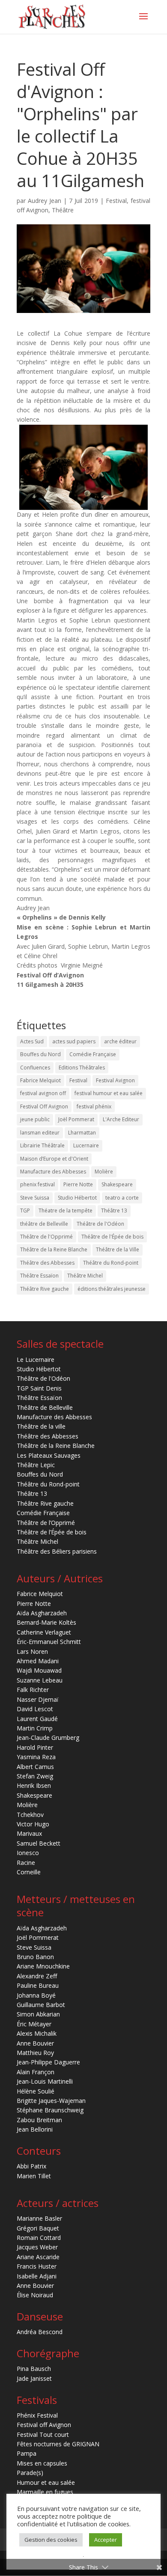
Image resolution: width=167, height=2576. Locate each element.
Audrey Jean (45, 201)
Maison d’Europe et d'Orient (54, 1159)
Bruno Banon (35, 1957)
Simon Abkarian (38, 2014)
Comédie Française (93, 1054)
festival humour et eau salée (109, 1093)
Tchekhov (30, 1815)
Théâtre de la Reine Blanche (54, 1249)
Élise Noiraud (35, 2295)
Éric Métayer (34, 2024)
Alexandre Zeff (37, 1976)
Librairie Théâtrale (42, 1145)
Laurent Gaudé (37, 1719)
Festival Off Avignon (44, 1106)
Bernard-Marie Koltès (46, 1622)
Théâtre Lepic (36, 1465)
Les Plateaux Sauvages (49, 1455)
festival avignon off (43, 1093)
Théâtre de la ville (41, 1426)
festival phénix (94, 1106)
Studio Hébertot (77, 1198)
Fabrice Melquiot (40, 1080)
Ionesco (28, 1853)
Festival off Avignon (44, 2425)
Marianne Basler (39, 2218)
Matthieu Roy (35, 2053)
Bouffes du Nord (40, 1054)
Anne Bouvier (35, 2043)
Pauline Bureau (38, 1985)
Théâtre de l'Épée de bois (112, 1237)
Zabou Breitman (39, 2120)
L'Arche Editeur (121, 1119)
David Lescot (35, 1709)
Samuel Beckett (39, 1843)
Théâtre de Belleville (45, 1407)
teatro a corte (122, 1198)
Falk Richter (33, 1690)
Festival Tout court (43, 2435)
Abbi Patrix (31, 2166)
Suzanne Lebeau (40, 1680)
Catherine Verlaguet (44, 1632)
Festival (116, 201)
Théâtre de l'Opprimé (46, 1237)
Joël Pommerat (76, 1119)
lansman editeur (40, 1133)
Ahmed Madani (38, 1661)
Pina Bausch (34, 2369)
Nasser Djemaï (38, 1699)
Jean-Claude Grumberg (48, 1738)
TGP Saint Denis (39, 1388)
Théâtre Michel (85, 1276)
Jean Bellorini (35, 2129)
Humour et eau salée (46, 2482)
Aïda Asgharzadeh (42, 1613)
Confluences (35, 1068)
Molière (104, 1172)
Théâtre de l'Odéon (100, 1224)
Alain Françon (36, 2072)
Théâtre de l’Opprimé (46, 1523)
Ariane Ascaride (38, 2257)
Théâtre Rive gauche (45, 1289)
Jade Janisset (34, 2378)
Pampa (27, 2453)
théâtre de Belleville (44, 1224)
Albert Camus (35, 1767)
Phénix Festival (37, 2415)
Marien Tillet (34, 2176)
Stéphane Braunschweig (50, 2110)
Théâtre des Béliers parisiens (57, 1551)
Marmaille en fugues (45, 2492)
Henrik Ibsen (34, 1785)
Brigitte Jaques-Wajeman (51, 2101)
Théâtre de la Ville (118, 1249)
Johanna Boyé (36, 1995)
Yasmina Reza (36, 1757)
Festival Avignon (115, 1080)
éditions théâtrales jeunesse (112, 1289)
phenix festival (37, 1184)
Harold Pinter (35, 1747)
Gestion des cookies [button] (51, 2540)
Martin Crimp (35, 1728)
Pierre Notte (78, 1184)
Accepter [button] (106, 2540)
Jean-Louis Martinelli (45, 2081)
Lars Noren (32, 1651)
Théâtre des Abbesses (47, 1263)
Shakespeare (117, 1184)
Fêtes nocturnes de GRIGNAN (58, 2444)
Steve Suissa (35, 1198)
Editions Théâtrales (82, 1068)
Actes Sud (32, 1041)
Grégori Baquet (38, 2228)
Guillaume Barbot (41, 2005)
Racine (26, 1863)
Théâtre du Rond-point (111, 1263)
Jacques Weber (37, 2247)
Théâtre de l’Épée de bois (52, 1532)
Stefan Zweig (35, 1776)
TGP (25, 1211)
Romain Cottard (39, 2238)
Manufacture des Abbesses (53, 1172)
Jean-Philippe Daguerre (48, 2062)
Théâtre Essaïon (39, 1276)
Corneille (29, 1872)
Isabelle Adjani (37, 2276)
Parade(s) (30, 2473)
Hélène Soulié (36, 2091)
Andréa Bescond (40, 2332)
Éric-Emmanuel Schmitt (49, 1642)
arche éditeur (120, 1041)
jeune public (35, 1119)
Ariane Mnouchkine (43, 1966)
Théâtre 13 (114, 1211)
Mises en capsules (42, 2463)
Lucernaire (86, 1145)
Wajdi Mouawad (39, 1670)
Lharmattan (82, 1133)
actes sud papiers (74, 1041)
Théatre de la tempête (66, 1211)
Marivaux (29, 1833)
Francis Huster (37, 2266)
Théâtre (63, 210)
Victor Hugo (33, 1824)
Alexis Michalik (37, 2033)
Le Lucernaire (36, 1359)
